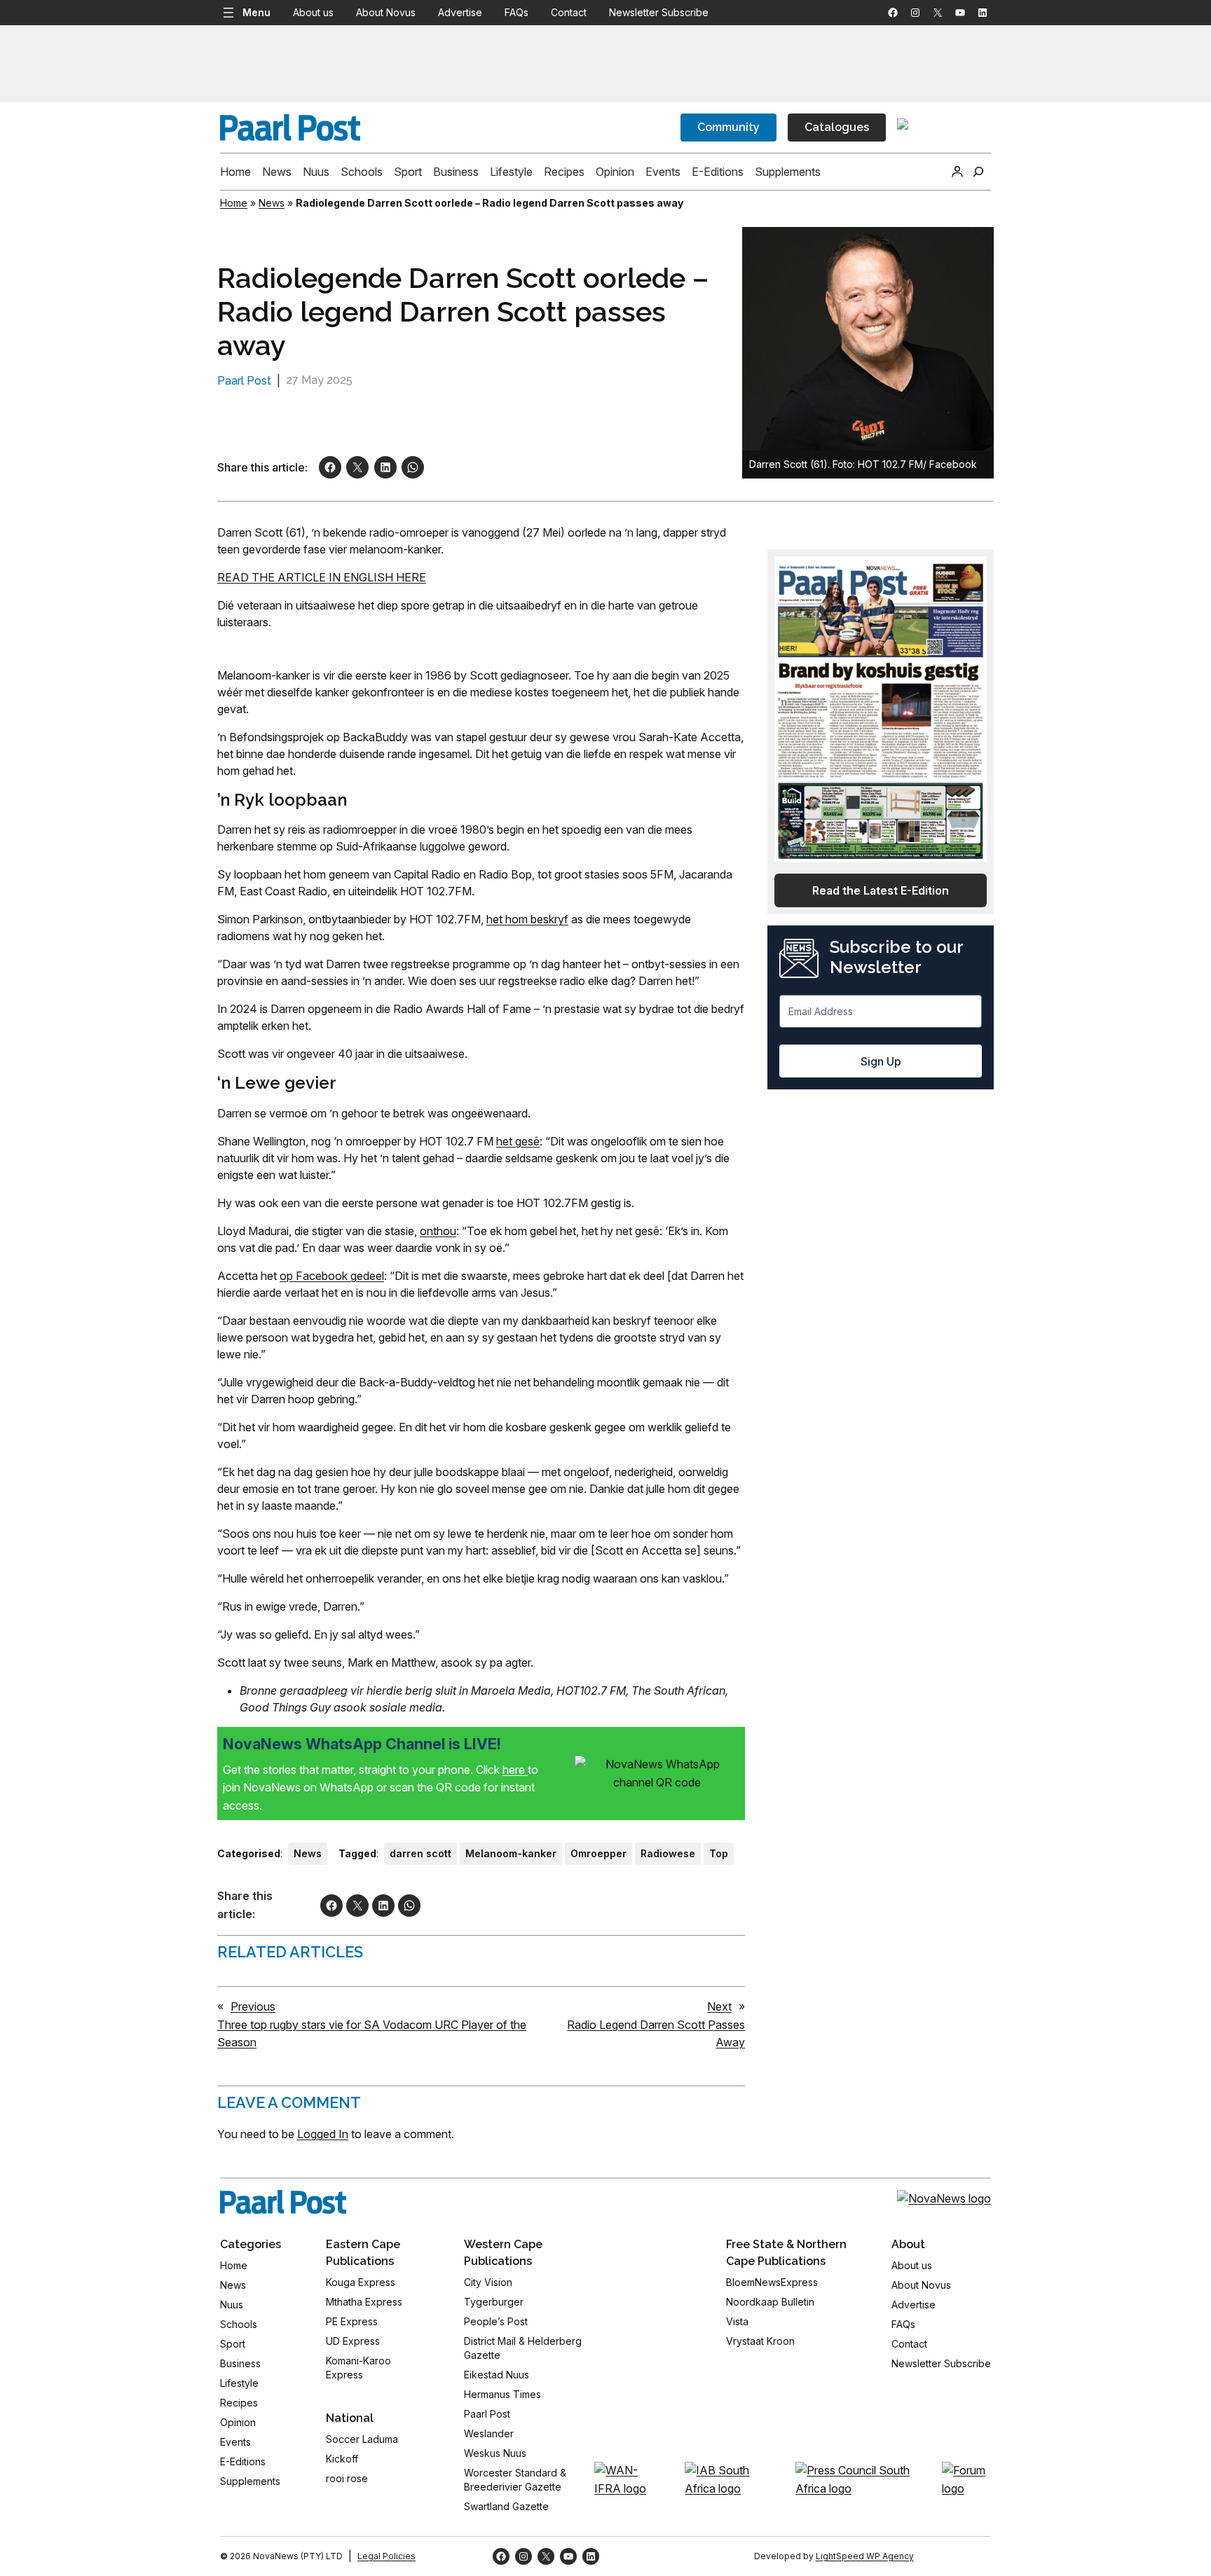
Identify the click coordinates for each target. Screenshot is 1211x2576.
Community (728, 127)
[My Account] (957, 172)
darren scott (420, 1853)
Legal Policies (386, 2556)
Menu (256, 12)
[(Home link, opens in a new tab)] (283, 2202)
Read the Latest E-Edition (881, 890)
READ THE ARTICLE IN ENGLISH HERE (322, 577)
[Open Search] (978, 172)
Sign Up (881, 1061)
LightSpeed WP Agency (865, 2556)
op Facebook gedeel (332, 1276)
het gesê (518, 1141)
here (515, 1770)
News (272, 203)
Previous (253, 2006)
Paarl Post (244, 381)
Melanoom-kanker (511, 1853)
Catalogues (837, 127)
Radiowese (668, 1853)
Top (719, 1853)
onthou (438, 1231)
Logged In (323, 2134)
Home (234, 203)
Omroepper (598, 1853)
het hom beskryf (527, 919)
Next (719, 2006)
